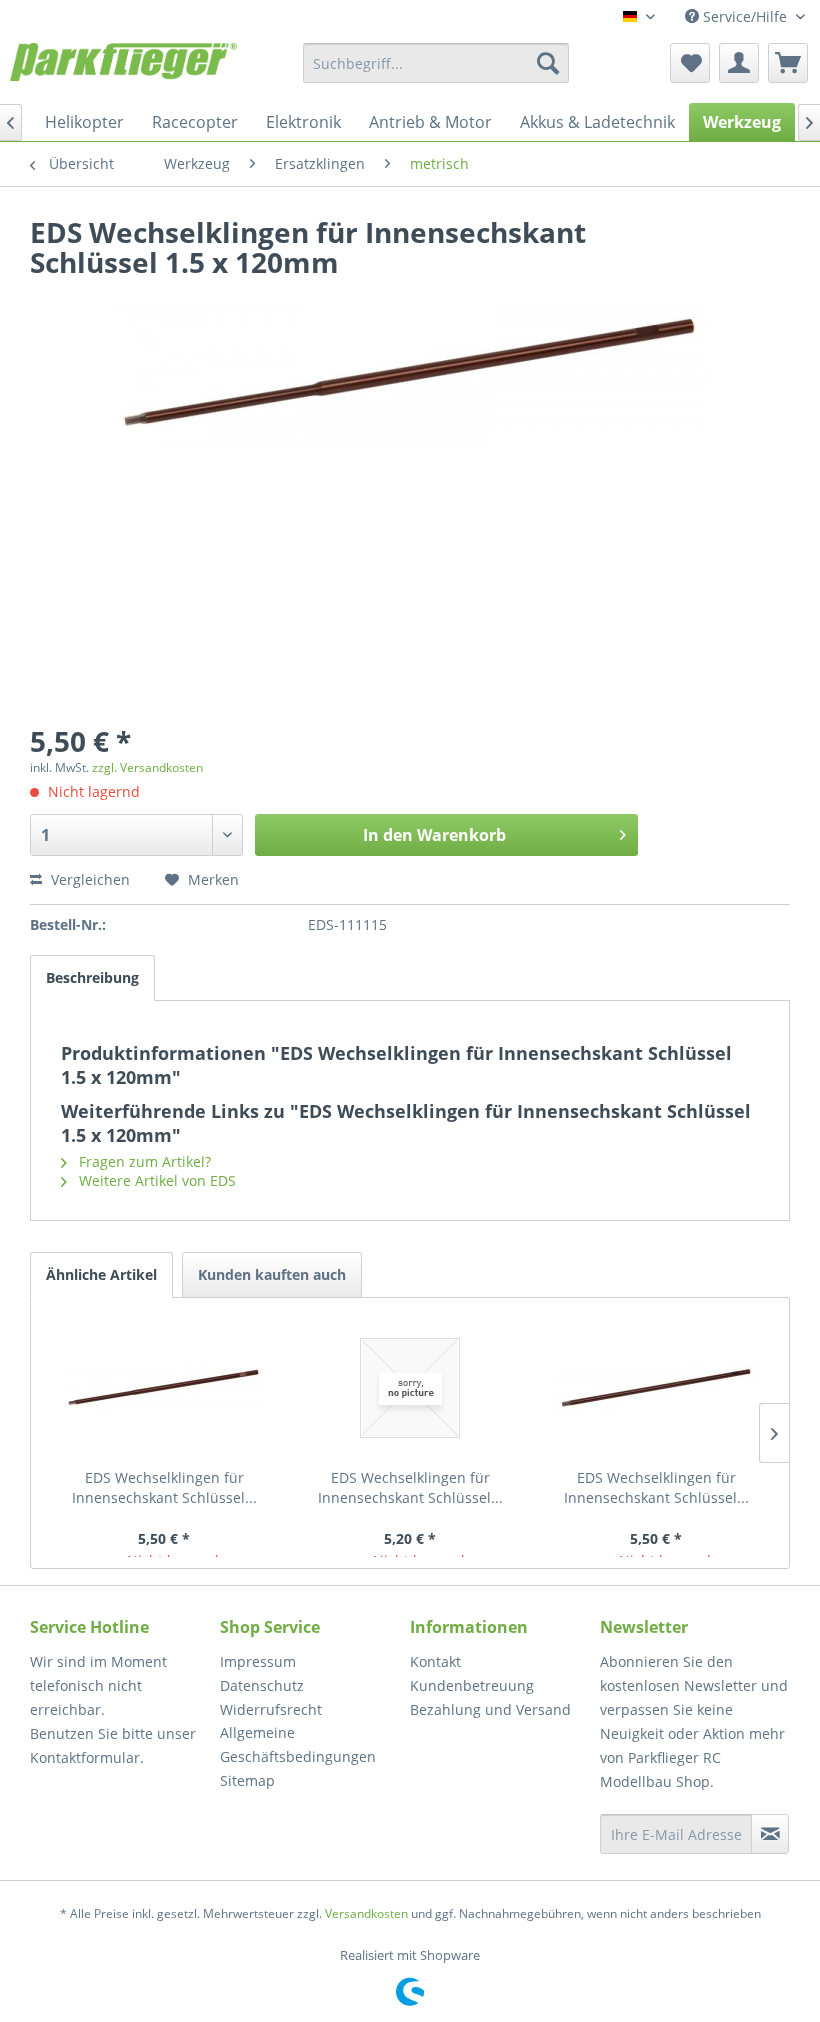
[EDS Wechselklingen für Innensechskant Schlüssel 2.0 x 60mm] (410, 1388)
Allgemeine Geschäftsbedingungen (298, 1744)
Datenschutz (262, 1685)
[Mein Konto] (739, 63)
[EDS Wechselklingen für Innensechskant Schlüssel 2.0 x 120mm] (164, 1388)
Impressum (258, 1661)
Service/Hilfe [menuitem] (745, 16)
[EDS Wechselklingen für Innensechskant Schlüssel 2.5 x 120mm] (656, 1388)
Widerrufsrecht (271, 1709)
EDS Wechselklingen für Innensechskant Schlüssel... (164, 1487)
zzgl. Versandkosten (147, 767)
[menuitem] (436, 63)
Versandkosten (366, 1913)
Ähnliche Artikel (101, 1274)
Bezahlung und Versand (490, 1709)
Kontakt (435, 1661)
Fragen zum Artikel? (143, 1161)
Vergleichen (88, 879)
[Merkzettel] (690, 63)
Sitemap (247, 1780)
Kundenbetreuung (472, 1685)
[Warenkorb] (788, 63)
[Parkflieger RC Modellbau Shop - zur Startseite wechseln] (123, 68)
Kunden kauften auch (272, 1274)
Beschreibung (92, 977)
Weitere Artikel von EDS (155, 1180)
